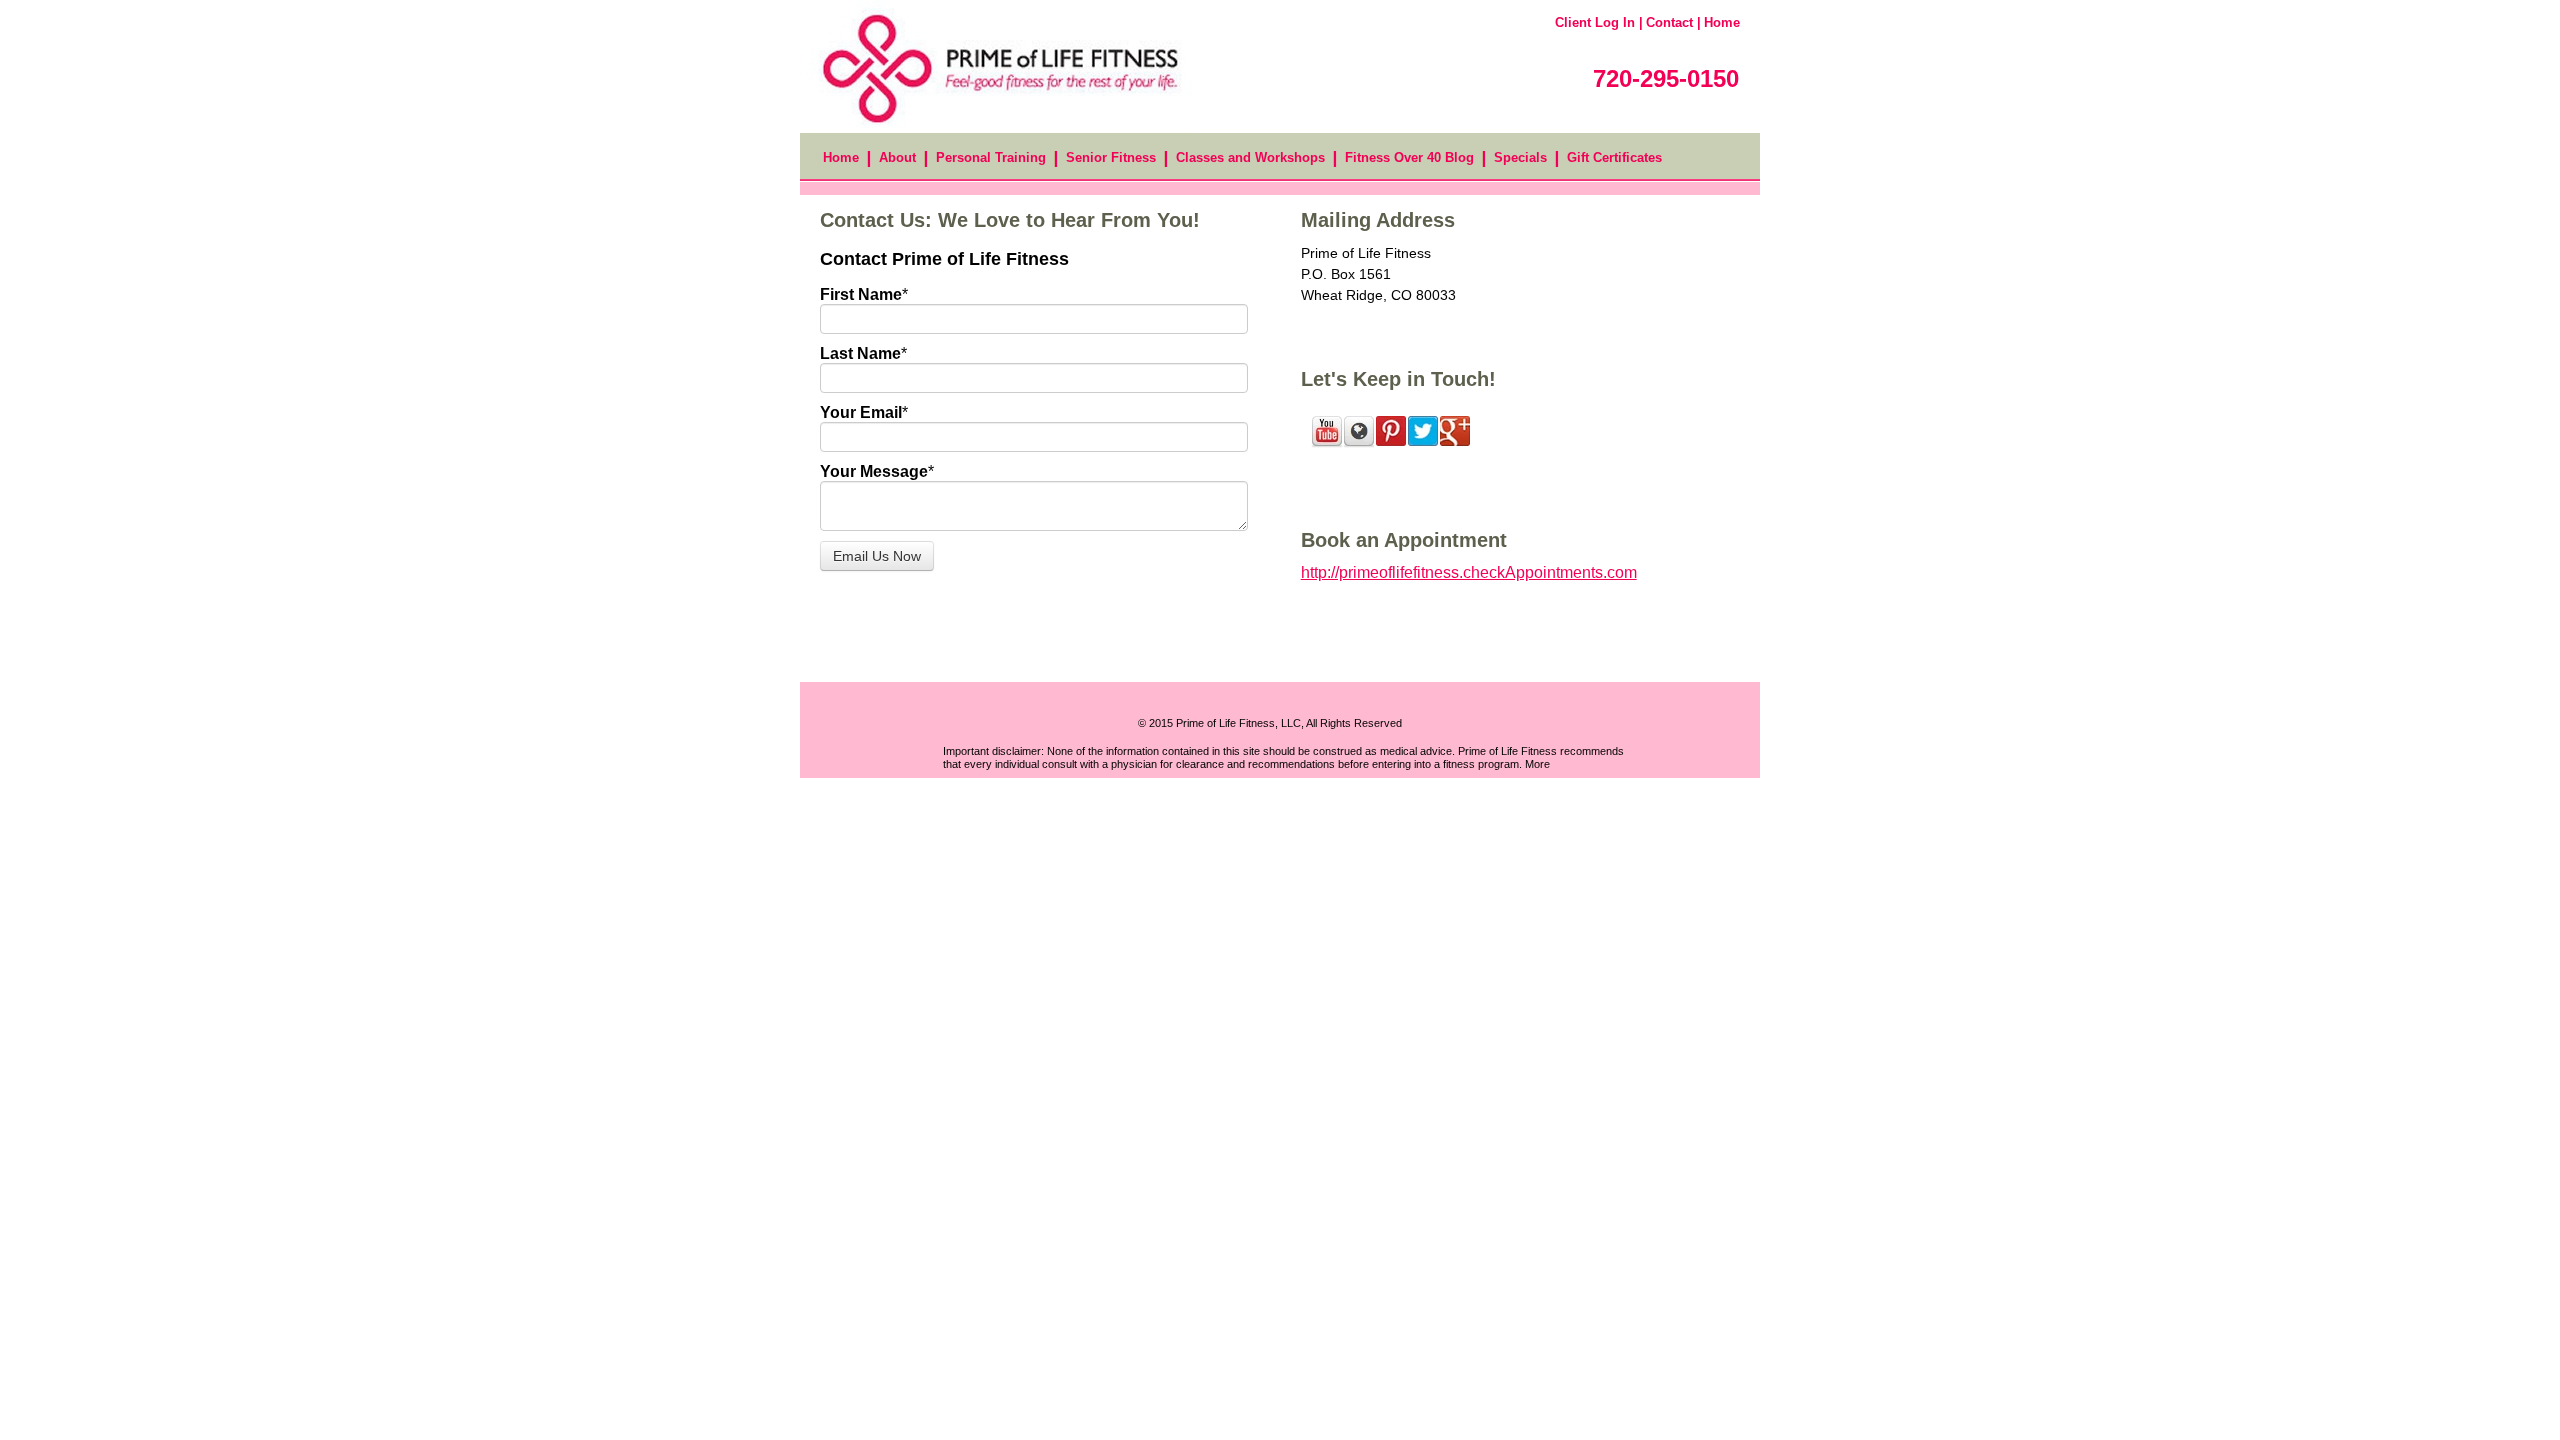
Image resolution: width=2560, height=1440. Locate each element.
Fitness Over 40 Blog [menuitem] (1409, 157)
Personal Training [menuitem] (991, 157)
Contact (1669, 22)
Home (1722, 22)
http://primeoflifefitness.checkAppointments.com (1469, 572)
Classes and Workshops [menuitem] (1250, 157)
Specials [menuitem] (1520, 157)
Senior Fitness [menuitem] (1111, 157)
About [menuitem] (897, 157)
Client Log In (1595, 22)
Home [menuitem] (841, 157)
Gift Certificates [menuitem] (1614, 157)
